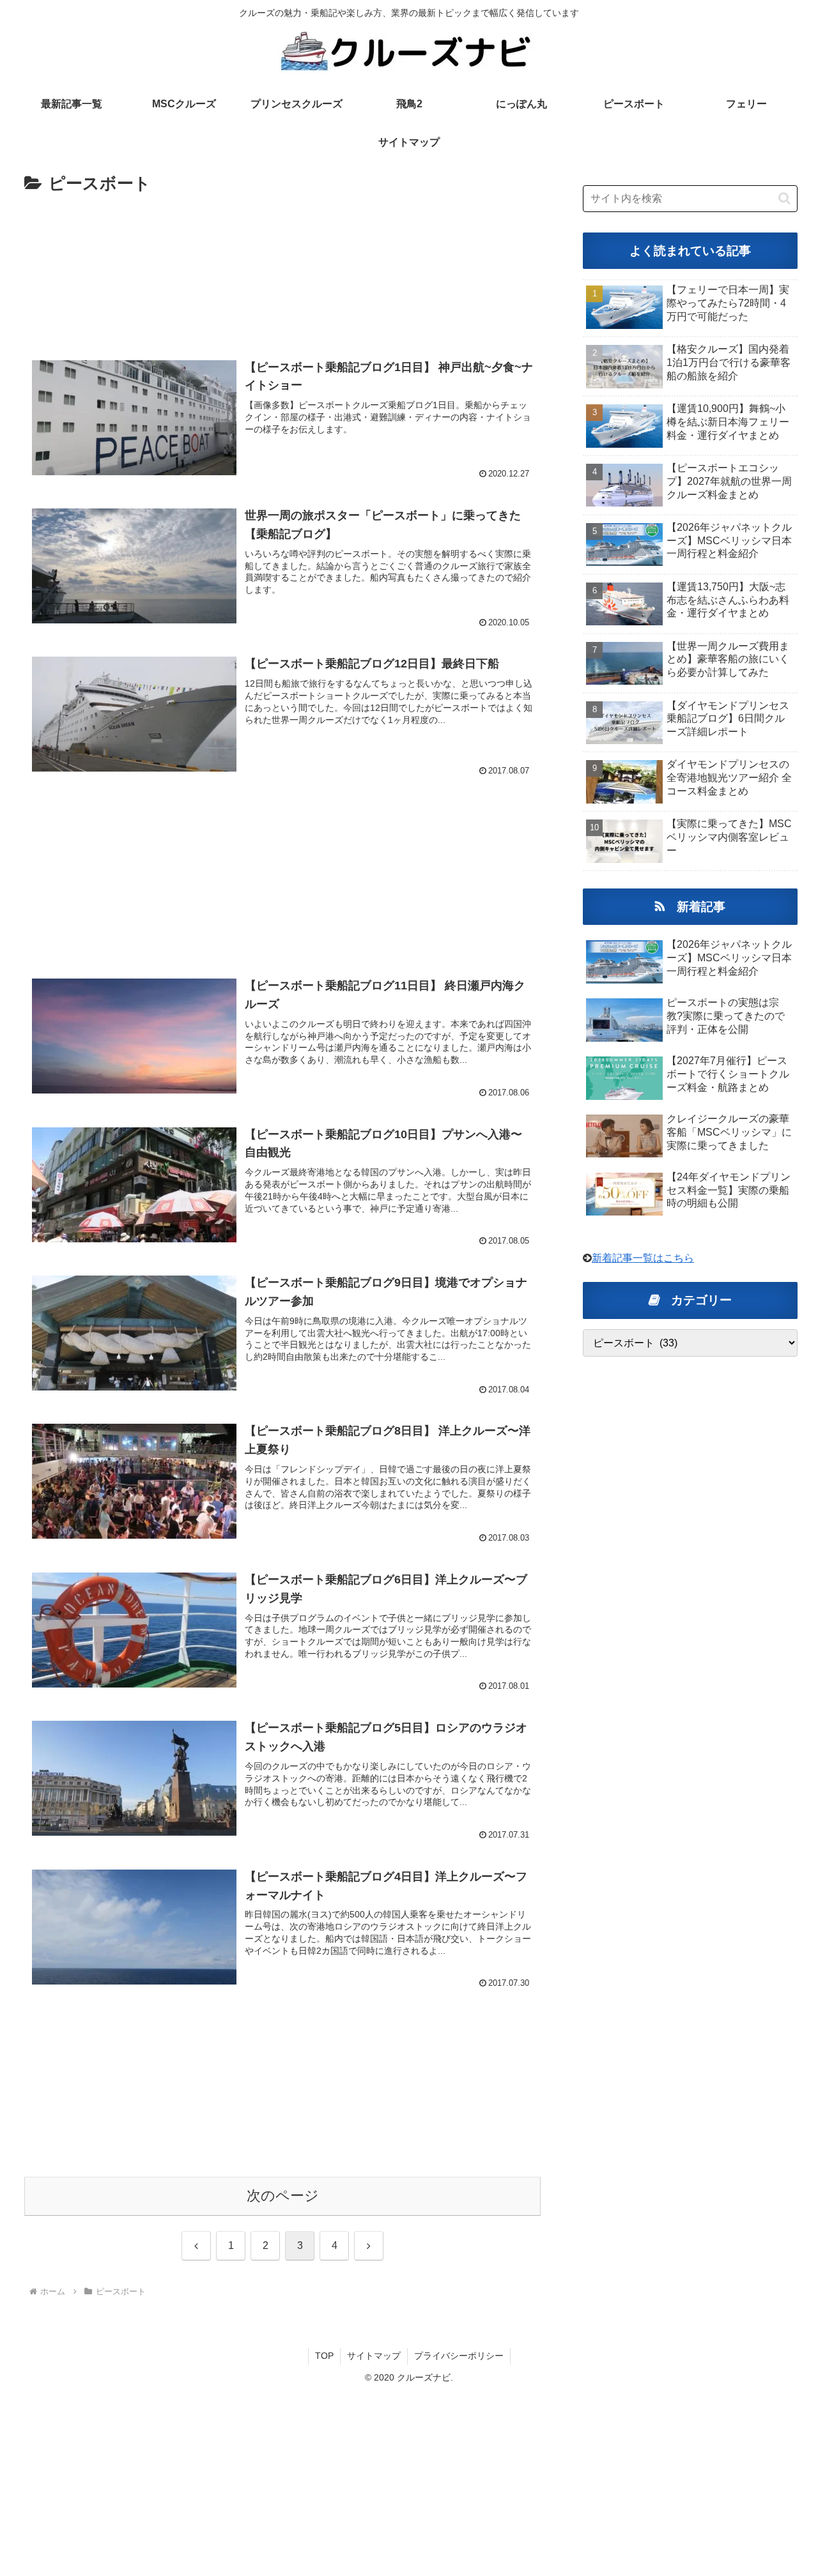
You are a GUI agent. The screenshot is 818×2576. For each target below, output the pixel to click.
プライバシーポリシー (459, 2356)
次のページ (283, 2196)
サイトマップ (374, 2356)
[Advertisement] (282, 269)
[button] (784, 198)
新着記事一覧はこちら (643, 1258)
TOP (324, 2356)
